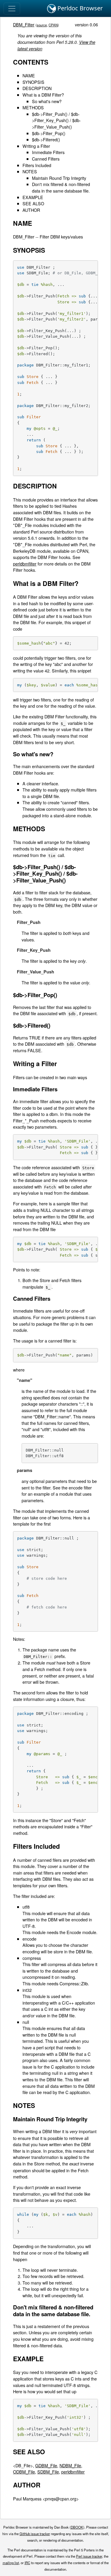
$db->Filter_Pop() (49, 133)
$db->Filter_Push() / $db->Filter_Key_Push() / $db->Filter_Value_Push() (56, 120)
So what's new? (47, 101)
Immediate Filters (48, 152)
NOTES (30, 171)
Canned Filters (46, 159)
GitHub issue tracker (35, 2534)
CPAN (53, 25)
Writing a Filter (36, 146)
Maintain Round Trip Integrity (59, 178)
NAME (29, 75)
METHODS (33, 107)
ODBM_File (24, 2472)
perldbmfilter (25, 564)
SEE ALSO (33, 203)
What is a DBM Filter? (43, 95)
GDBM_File (46, 2465)
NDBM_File (70, 2465)
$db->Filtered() (46, 139)
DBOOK (77, 2527)
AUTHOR (31, 210)
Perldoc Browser (79, 8)
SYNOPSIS (33, 82)
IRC (27, 2563)
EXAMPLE (33, 197)
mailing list (11, 2563)
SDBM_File (48, 2472)
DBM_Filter (24, 24)
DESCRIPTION (37, 88)
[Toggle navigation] (12, 9)
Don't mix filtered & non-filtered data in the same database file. (61, 187)
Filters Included (37, 165)
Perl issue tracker (89, 2556)
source (42, 25)
